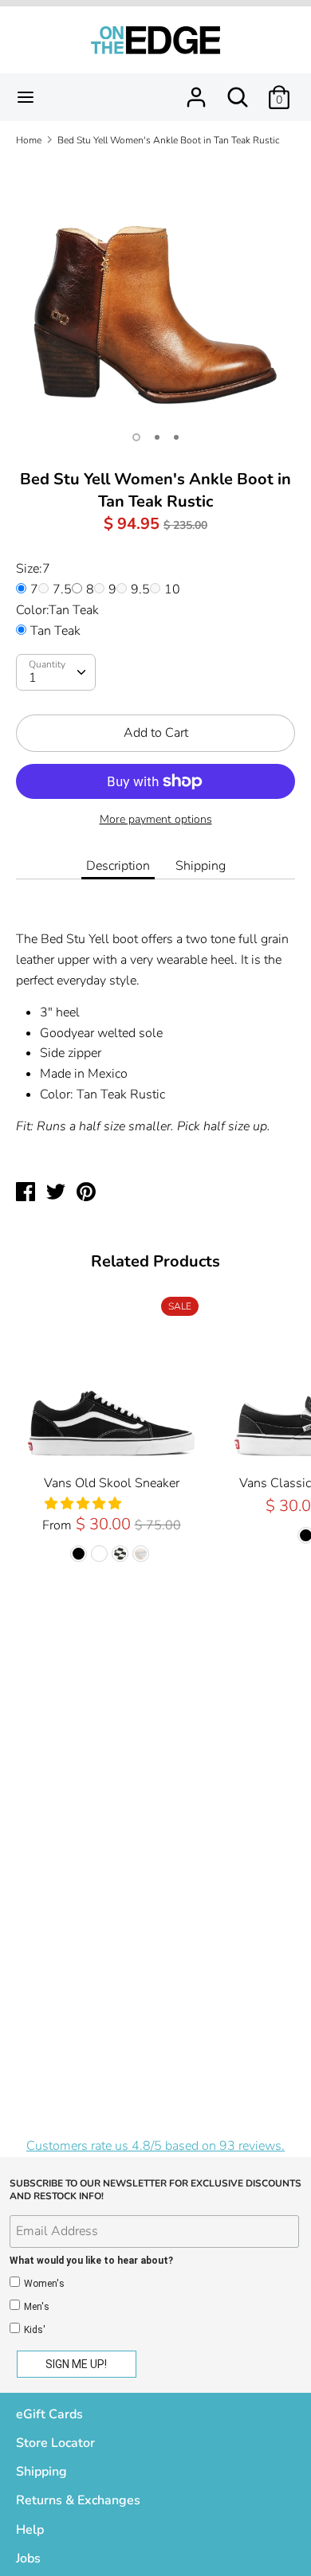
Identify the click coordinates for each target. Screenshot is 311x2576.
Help (30, 2530)
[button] (85, 1504)
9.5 (140, 589)
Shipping (201, 866)
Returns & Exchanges (78, 2500)
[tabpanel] (155, 290)
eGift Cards (49, 2414)
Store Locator (55, 2443)
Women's (44, 2284)
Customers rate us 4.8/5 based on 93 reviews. (155, 2146)
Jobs (28, 2558)
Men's (37, 2307)
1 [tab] (136, 437)
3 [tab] (176, 437)
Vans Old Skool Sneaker (112, 1483)
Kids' (35, 2330)
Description (118, 866)
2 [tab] (157, 437)
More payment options (156, 819)
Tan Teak (55, 631)
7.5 (62, 589)
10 (172, 589)
